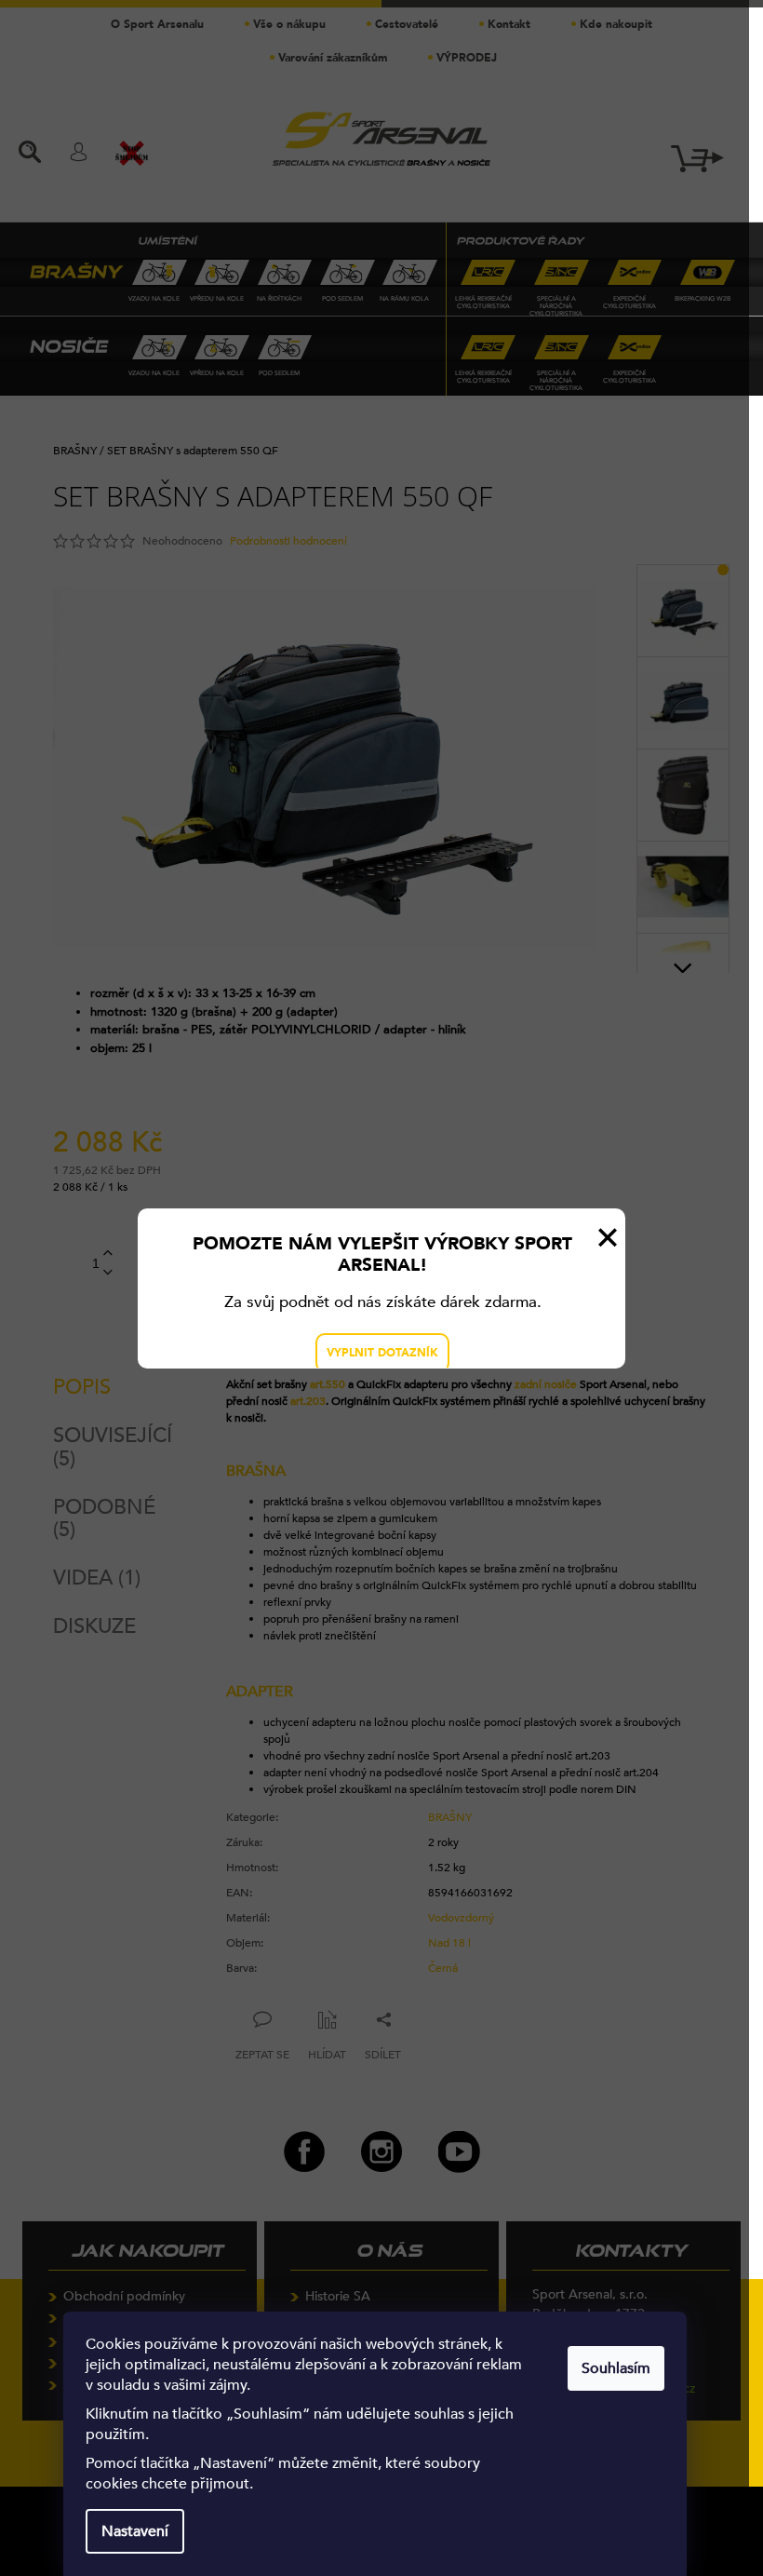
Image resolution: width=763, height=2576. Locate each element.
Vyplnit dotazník (382, 1353)
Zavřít (608, 1237)
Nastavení (135, 2531)
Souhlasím (616, 2368)
